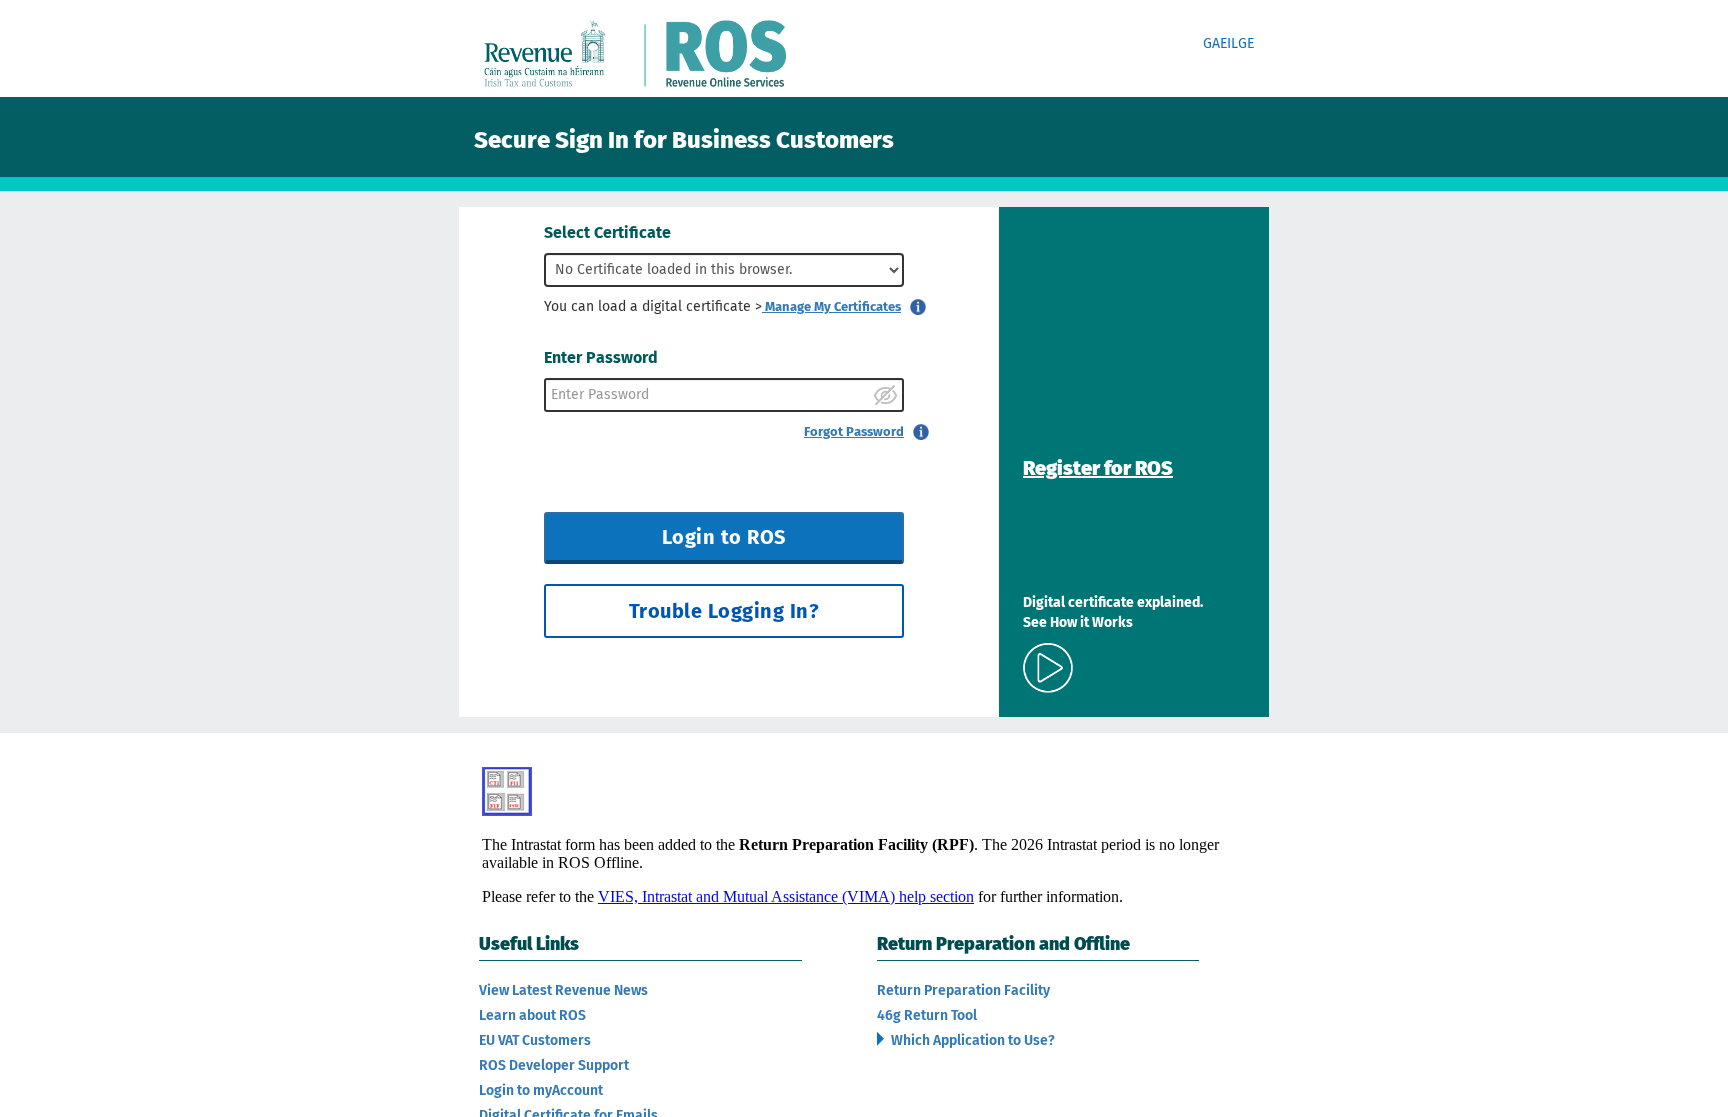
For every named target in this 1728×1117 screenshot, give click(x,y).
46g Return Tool (927, 1015)
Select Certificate (607, 232)
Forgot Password (854, 431)
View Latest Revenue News (563, 990)
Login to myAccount (541, 1090)
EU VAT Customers (535, 1040)
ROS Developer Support (554, 1065)
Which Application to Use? (971, 1040)
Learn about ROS (532, 1015)
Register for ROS (1098, 468)
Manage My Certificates (831, 306)
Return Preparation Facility (963, 990)
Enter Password (601, 357)
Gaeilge (1228, 43)
